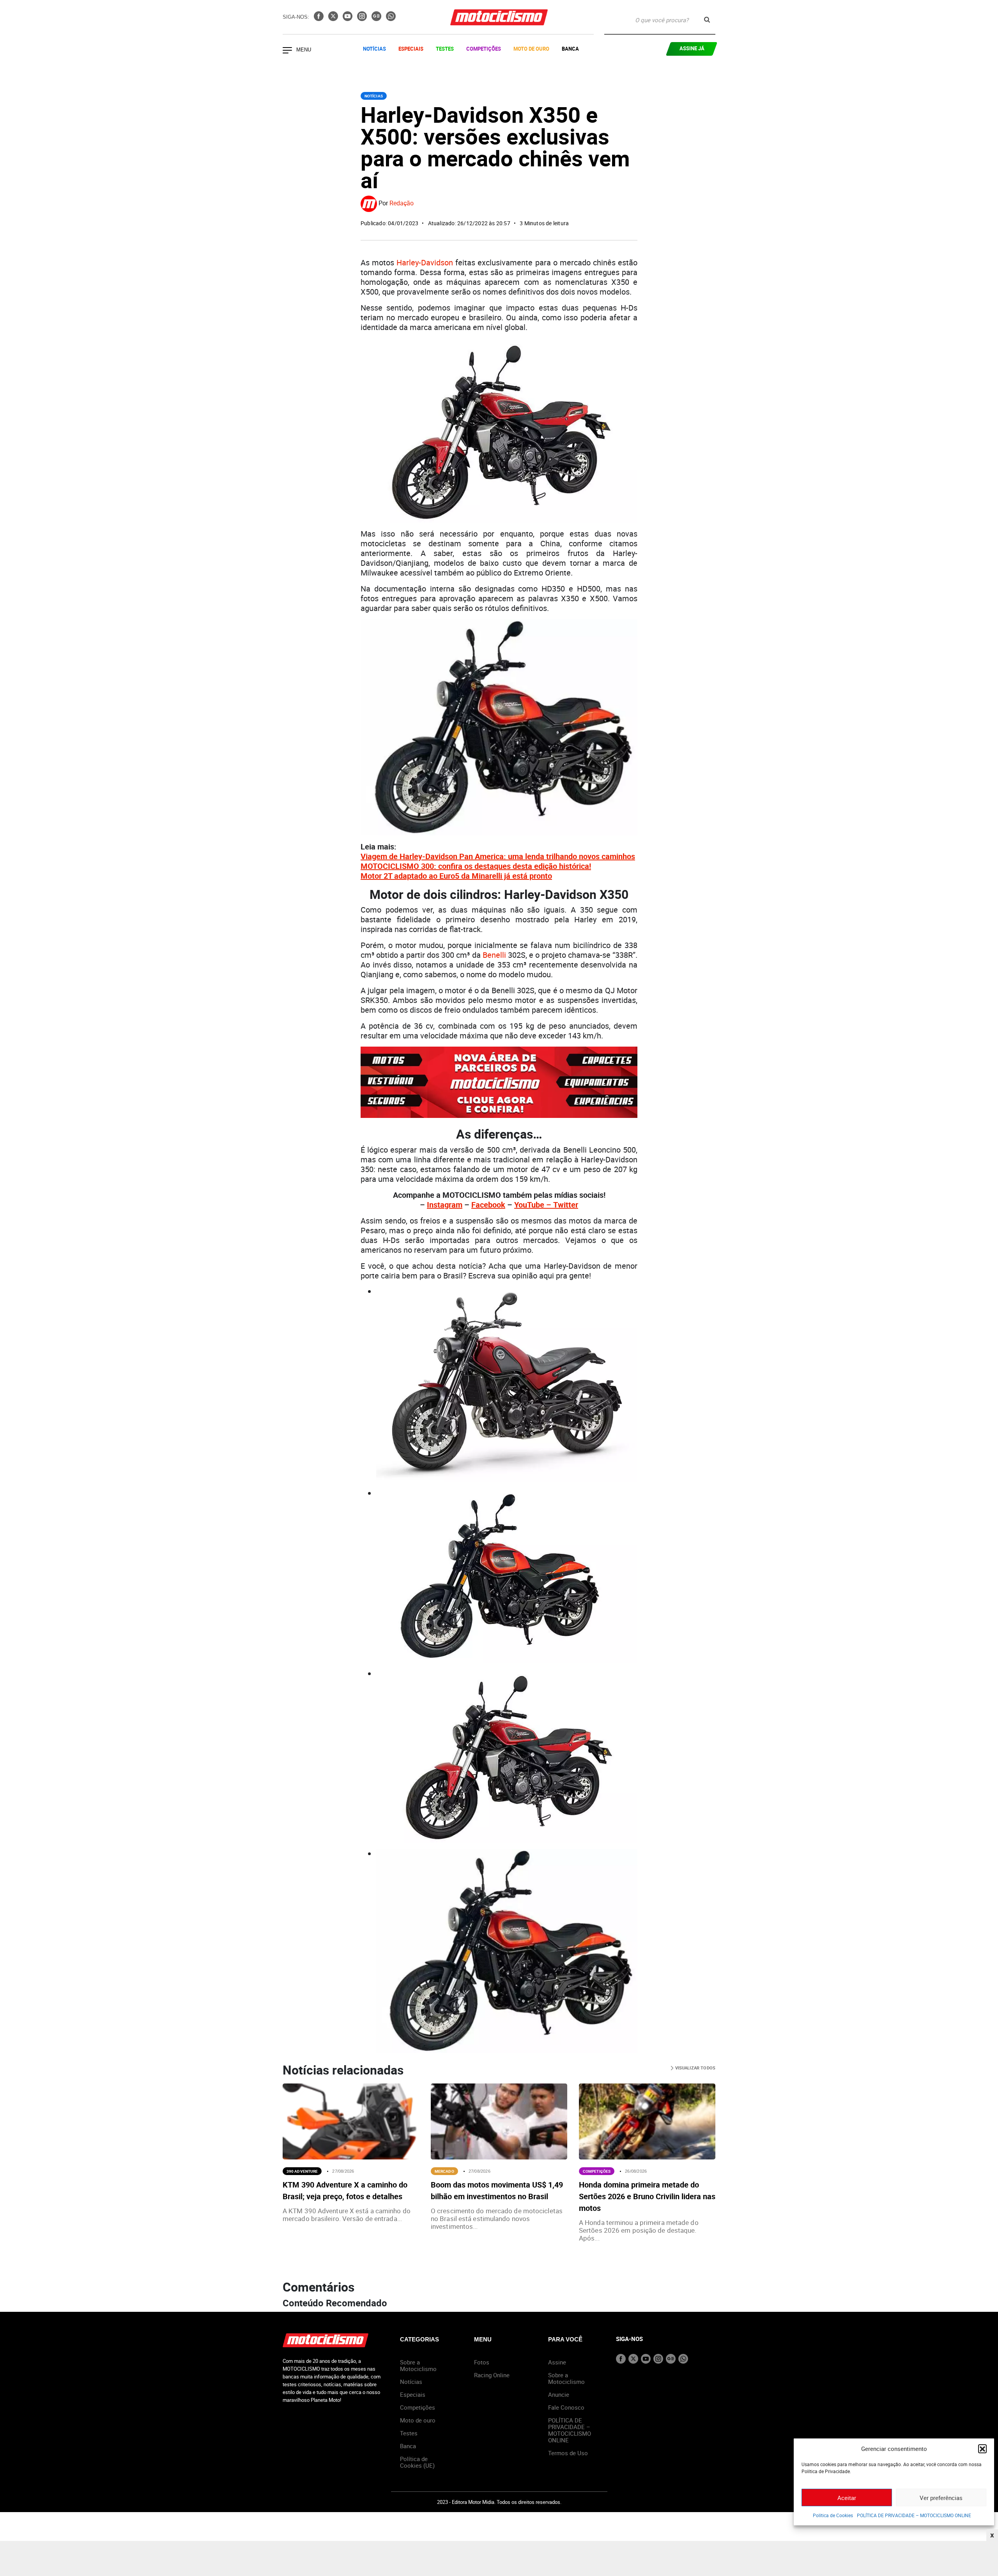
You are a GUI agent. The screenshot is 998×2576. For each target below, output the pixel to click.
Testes (445, 49)
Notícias (374, 49)
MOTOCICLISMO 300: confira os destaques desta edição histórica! (476, 866)
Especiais (411, 49)
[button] (982, 2449)
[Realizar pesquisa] (707, 20)
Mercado (444, 2171)
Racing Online (492, 2375)
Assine (557, 2362)
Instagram (445, 1205)
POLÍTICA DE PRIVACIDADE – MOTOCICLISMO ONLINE (914, 2515)
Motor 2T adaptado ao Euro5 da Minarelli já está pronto (456, 876)
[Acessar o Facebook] (319, 19)
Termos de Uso (568, 2453)
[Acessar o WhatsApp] (391, 19)
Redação (402, 203)
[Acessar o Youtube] (348, 19)
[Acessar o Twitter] (334, 19)
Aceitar (847, 2498)
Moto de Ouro (531, 49)
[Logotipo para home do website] (499, 17)
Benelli (494, 955)
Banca (570, 49)
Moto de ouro (418, 2420)
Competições (484, 49)
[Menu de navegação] (287, 51)
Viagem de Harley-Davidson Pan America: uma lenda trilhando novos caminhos (498, 856)
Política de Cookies (833, 2515)
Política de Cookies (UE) (417, 2462)
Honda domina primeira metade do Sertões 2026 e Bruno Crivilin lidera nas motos (647, 2196)
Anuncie (559, 2394)
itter (571, 1205)
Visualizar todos (695, 2068)
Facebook (488, 1205)
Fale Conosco (566, 2407)
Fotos (482, 2362)
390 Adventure (302, 2171)
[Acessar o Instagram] (363, 19)
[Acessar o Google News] (377, 19)
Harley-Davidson (425, 262)
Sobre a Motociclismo (418, 2365)
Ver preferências (941, 2498)
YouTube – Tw (539, 1205)
